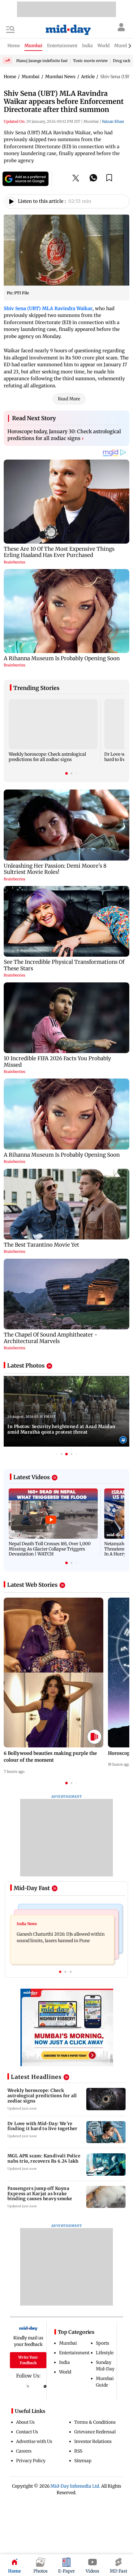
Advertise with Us (34, 2441)
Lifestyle (105, 2353)
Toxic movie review (90, 61)
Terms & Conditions (95, 2422)
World (65, 2372)
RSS (78, 2451)
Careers (24, 2451)
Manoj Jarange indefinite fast (42, 61)
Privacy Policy (31, 2461)
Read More (69, 399)
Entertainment (74, 2353)
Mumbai (68, 2343)
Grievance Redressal (95, 2432)
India (64, 2362)
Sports (103, 2343)
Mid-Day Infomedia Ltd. (75, 2486)
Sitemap (83, 2461)
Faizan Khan (113, 121)
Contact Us (27, 2432)
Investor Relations (93, 2441)
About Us (25, 2422)
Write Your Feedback (28, 2360)
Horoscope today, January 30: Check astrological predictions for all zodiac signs (64, 435)
